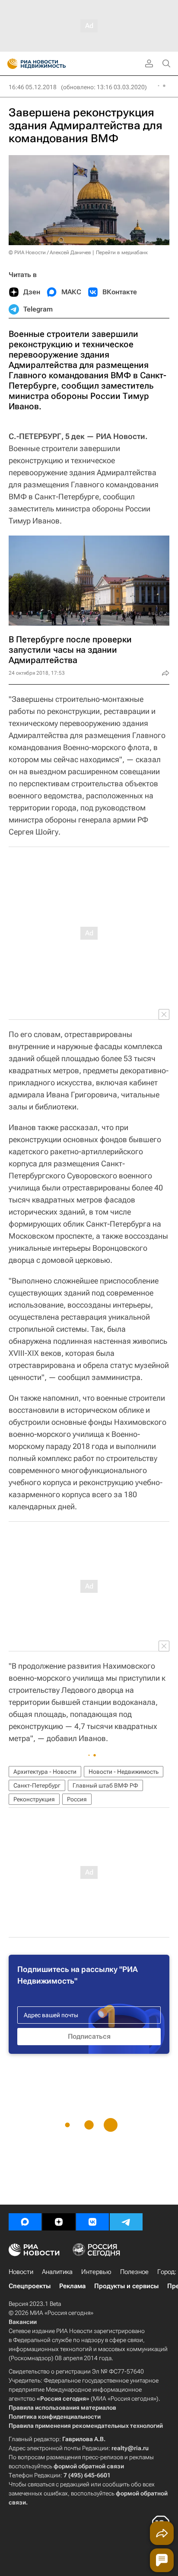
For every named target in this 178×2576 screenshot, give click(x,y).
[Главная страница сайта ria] (10, 64)
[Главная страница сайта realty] (52, 64)
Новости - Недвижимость (124, 1772)
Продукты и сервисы (126, 2286)
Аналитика (57, 2272)
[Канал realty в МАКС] (25, 2222)
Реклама (72, 2286)
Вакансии (23, 2322)
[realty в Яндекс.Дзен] (59, 2222)
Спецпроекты (30, 2286)
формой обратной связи (89, 2466)
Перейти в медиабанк (122, 252)
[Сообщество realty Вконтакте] (92, 2222)
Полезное (134, 2272)
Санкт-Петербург (37, 1785)
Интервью (96, 2272)
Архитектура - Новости (45, 1772)
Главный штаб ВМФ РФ (105, 1785)
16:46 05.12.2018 (33, 87)
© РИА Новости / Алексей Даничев (50, 252)
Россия (77, 1799)
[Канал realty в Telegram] (126, 2222)
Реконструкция (34, 1799)
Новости (21, 2272)
